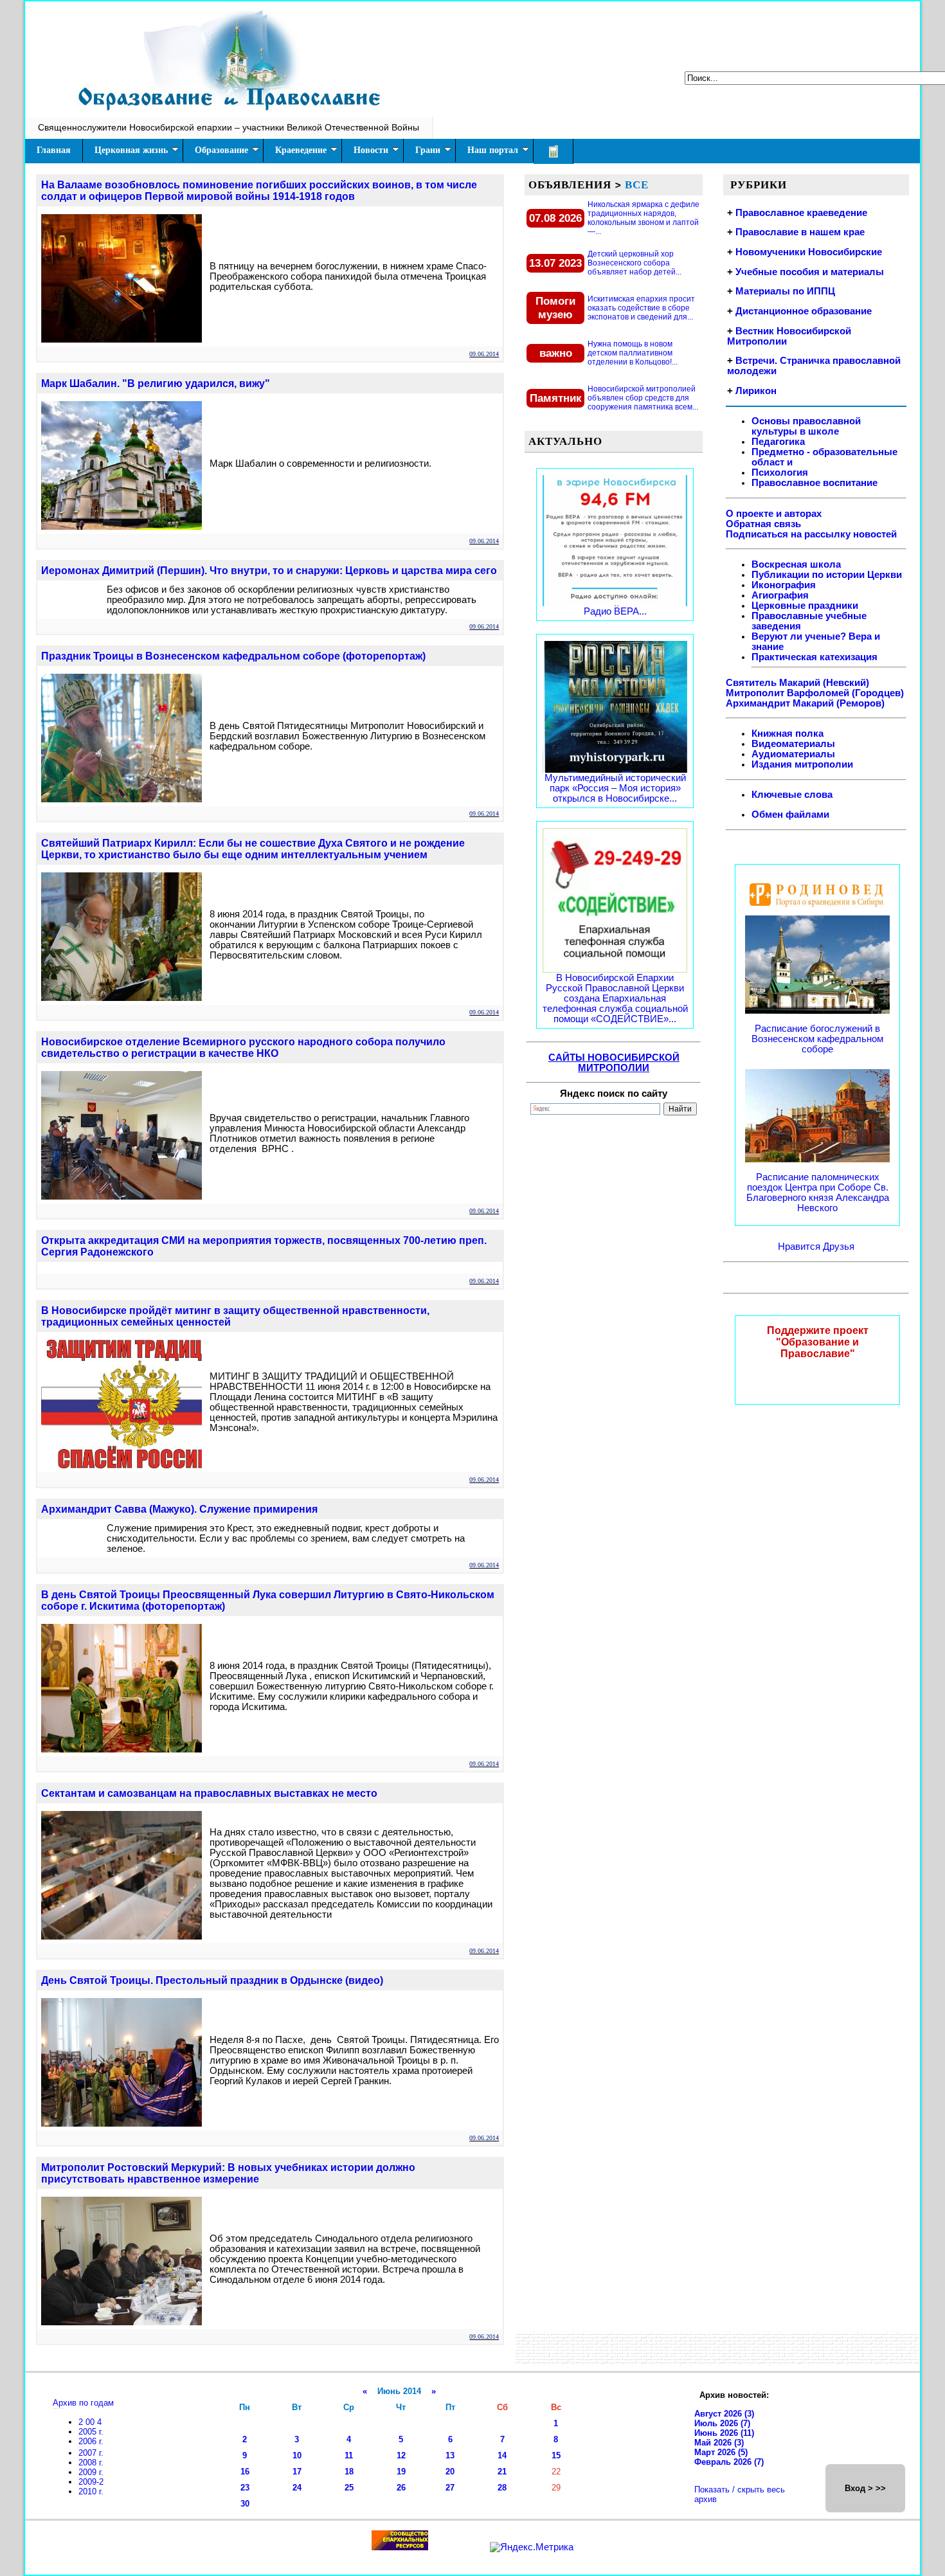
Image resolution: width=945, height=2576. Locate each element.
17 (297, 2472)
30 (245, 2504)
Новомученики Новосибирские (809, 252)
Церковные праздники (805, 606)
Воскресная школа (796, 564)
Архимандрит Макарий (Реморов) (805, 703)
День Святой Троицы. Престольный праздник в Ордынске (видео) (212, 1980)
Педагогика (778, 442)
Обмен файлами (790, 815)
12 (401, 2455)
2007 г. (91, 2453)
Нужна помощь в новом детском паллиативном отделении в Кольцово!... (633, 353)
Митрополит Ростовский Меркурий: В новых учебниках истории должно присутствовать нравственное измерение (228, 2173)
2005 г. (91, 2432)
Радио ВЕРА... (615, 611)
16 (245, 2472)
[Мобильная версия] (553, 151)
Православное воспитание (815, 483)
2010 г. (91, 2491)
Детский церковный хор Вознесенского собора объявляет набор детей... (634, 263)
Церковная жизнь (131, 150)
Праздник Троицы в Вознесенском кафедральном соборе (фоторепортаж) (233, 656)
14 (502, 2455)
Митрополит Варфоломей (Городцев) (815, 693)
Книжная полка (788, 734)
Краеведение (301, 150)
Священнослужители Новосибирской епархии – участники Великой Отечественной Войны (229, 127)
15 (556, 2455)
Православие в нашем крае (800, 232)
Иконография (784, 585)
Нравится (800, 1247)
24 (297, 2488)
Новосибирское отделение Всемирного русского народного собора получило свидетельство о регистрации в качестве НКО (243, 1048)
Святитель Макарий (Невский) (797, 683)
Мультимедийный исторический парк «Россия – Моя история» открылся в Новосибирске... (615, 788)
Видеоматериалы (793, 744)
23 (245, 2488)
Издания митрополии (802, 764)
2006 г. (91, 2441)
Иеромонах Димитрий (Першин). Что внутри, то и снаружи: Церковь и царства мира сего (269, 571)
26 (401, 2488)
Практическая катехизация (815, 657)
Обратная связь (763, 524)
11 (349, 2455)
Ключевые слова (792, 795)
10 (297, 2455)
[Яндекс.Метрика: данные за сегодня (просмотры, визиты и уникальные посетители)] (532, 2547)
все (637, 185)
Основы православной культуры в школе (806, 426)
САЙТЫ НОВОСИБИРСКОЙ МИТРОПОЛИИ (614, 1063)
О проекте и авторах (774, 514)
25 (349, 2488)
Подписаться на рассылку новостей (811, 534)
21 (502, 2472)
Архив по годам (83, 2403)
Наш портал (493, 150)
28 (502, 2488)
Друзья (839, 1247)
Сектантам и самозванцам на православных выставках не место (209, 1793)
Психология (780, 473)
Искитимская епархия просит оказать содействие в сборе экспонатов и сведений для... (641, 308)
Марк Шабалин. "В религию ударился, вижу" (156, 383)
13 (450, 2455)
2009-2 (91, 2482)
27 (450, 2488)
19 (401, 2472)
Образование (221, 150)
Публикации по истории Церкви (827, 575)
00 (91, 2422)
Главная (54, 150)
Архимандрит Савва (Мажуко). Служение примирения (179, 1509)
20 (450, 2472)
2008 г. (91, 2463)
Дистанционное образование (804, 311)
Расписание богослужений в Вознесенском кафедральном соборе (817, 1039)
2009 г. (91, 2472)
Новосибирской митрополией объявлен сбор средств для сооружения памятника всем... (643, 398)
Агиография (780, 595)
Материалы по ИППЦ (785, 291)
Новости (371, 150)
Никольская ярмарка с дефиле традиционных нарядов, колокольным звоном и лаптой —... (643, 218)
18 (349, 2472)
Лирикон (756, 391)
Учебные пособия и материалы (810, 272)
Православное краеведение (801, 213)
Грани (428, 150)
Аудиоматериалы (793, 754)
